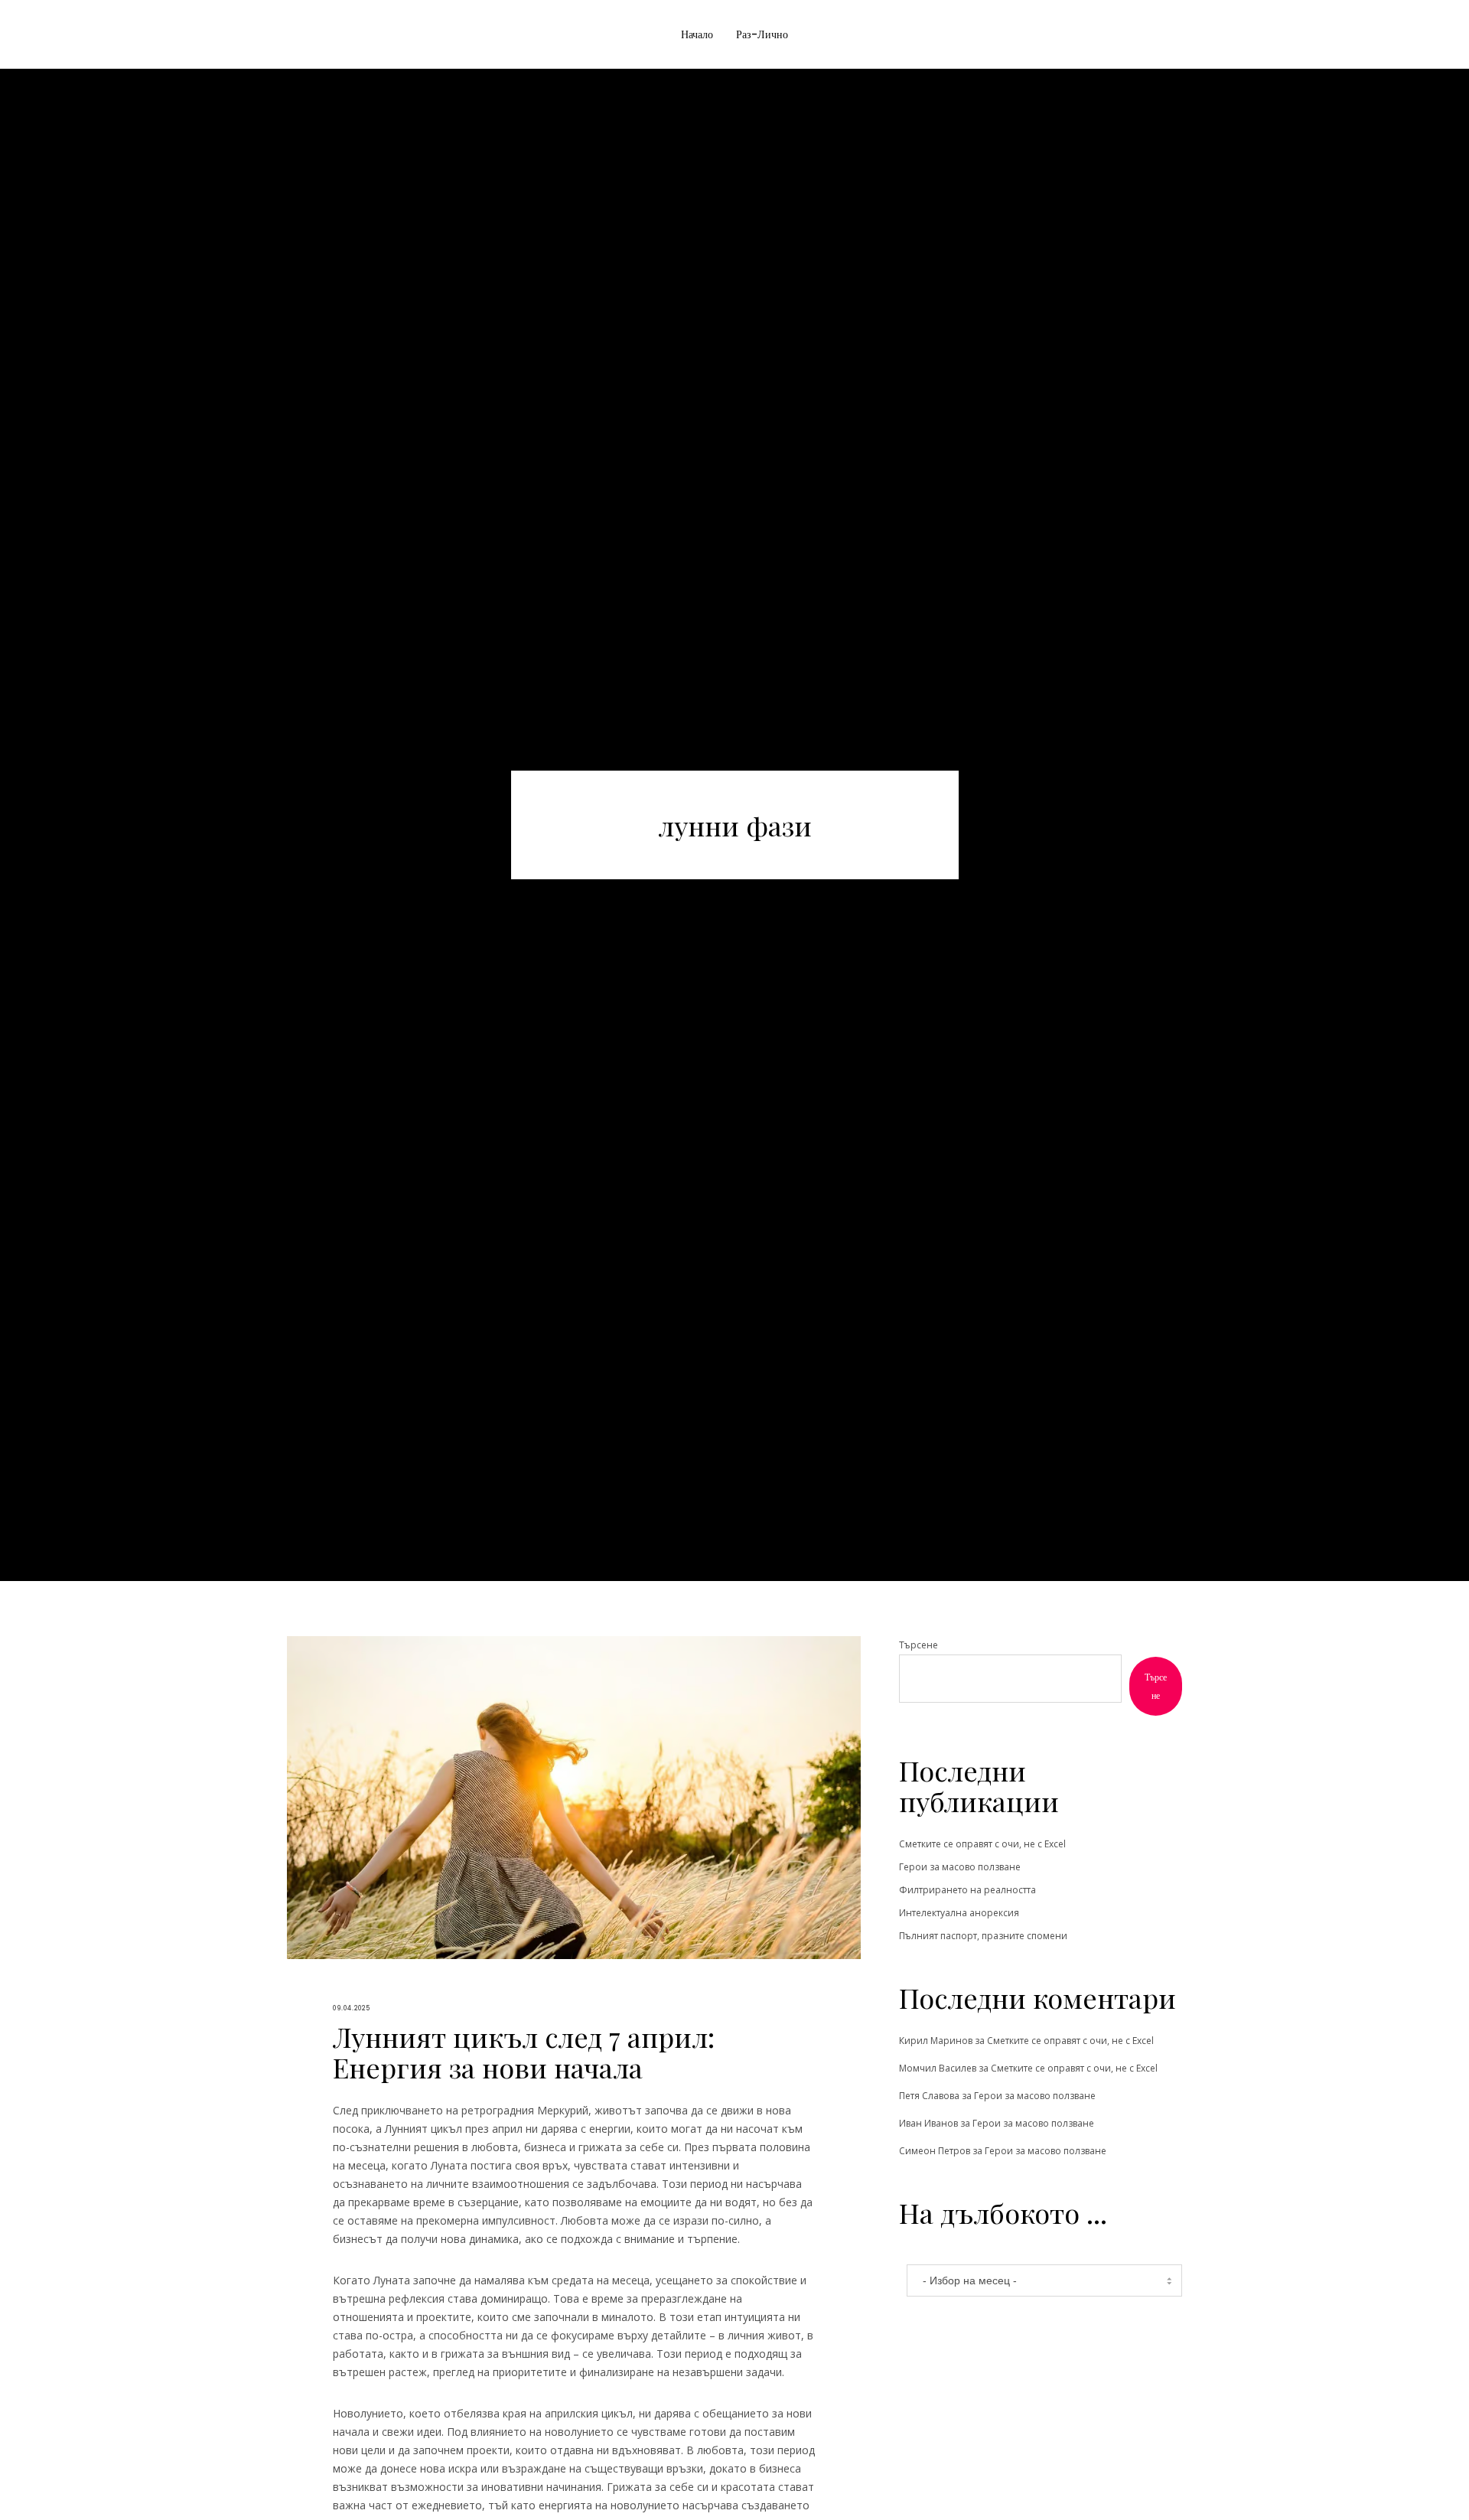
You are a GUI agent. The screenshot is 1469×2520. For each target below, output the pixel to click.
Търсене (919, 1645)
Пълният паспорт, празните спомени (983, 1936)
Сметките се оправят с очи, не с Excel (982, 1844)
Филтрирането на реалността (967, 1890)
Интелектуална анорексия (959, 1913)
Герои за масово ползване (960, 1867)
